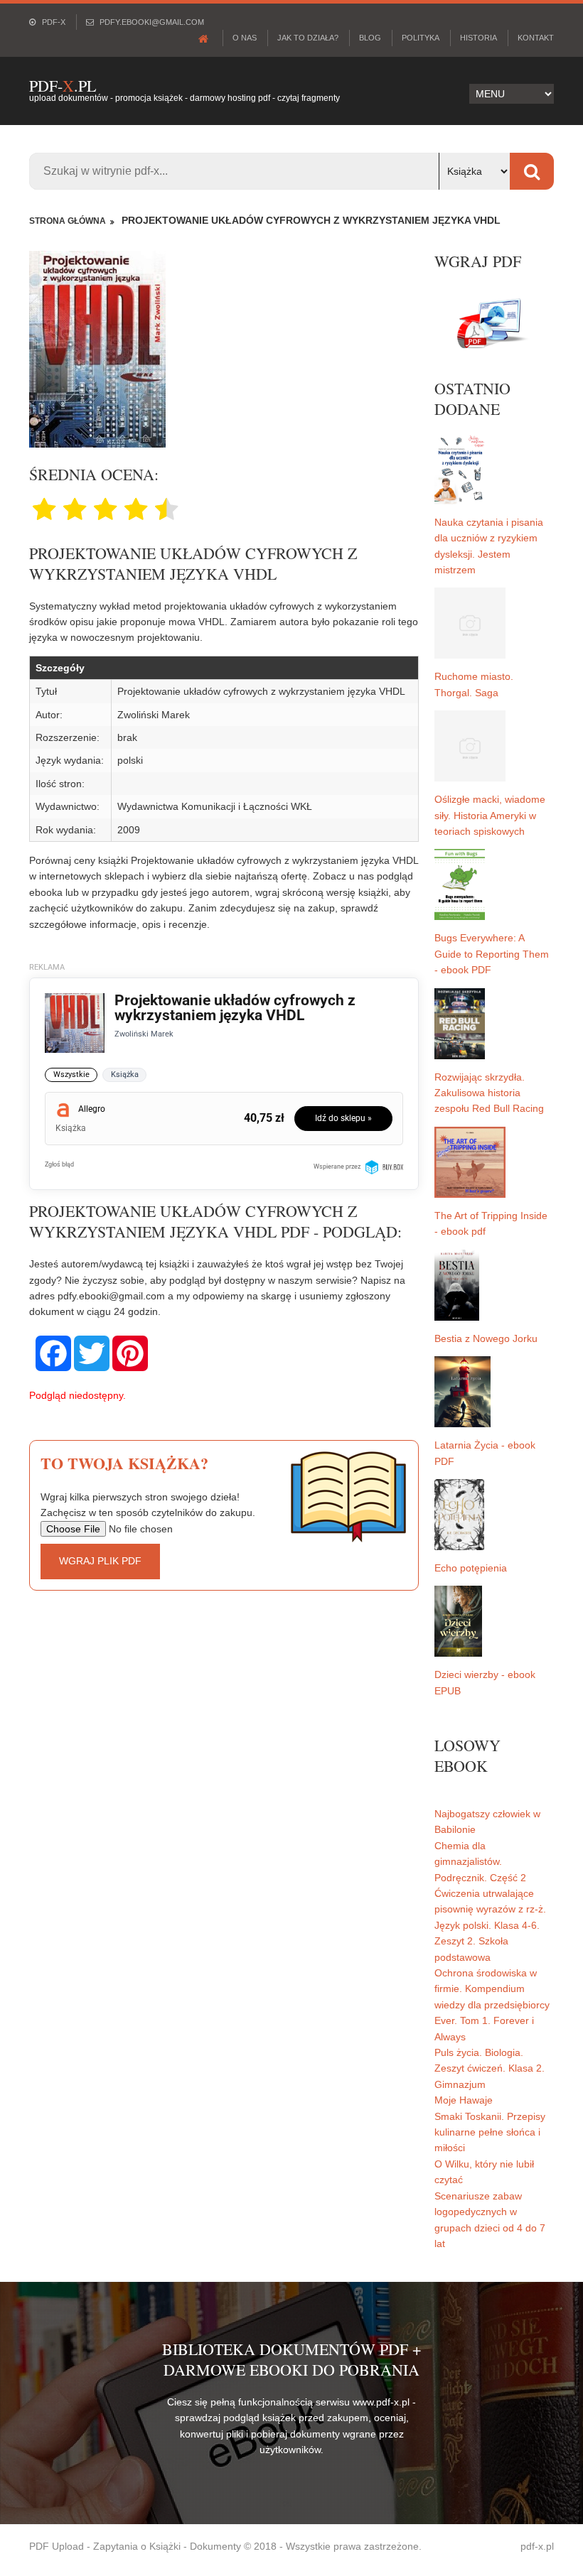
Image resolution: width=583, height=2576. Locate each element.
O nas (245, 38)
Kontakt (536, 38)
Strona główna (68, 221)
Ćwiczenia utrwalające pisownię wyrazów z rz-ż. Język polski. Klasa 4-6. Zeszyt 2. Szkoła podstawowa (490, 1925)
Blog (370, 38)
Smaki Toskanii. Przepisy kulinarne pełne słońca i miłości (490, 2132)
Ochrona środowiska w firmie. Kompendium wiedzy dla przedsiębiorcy (492, 1989)
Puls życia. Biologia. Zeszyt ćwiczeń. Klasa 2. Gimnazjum (490, 2068)
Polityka (421, 38)
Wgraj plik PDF (100, 1561)
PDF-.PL (63, 86)
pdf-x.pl (537, 2546)
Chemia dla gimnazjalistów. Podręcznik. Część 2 (480, 1862)
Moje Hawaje (464, 2100)
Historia (478, 38)
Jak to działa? (308, 38)
